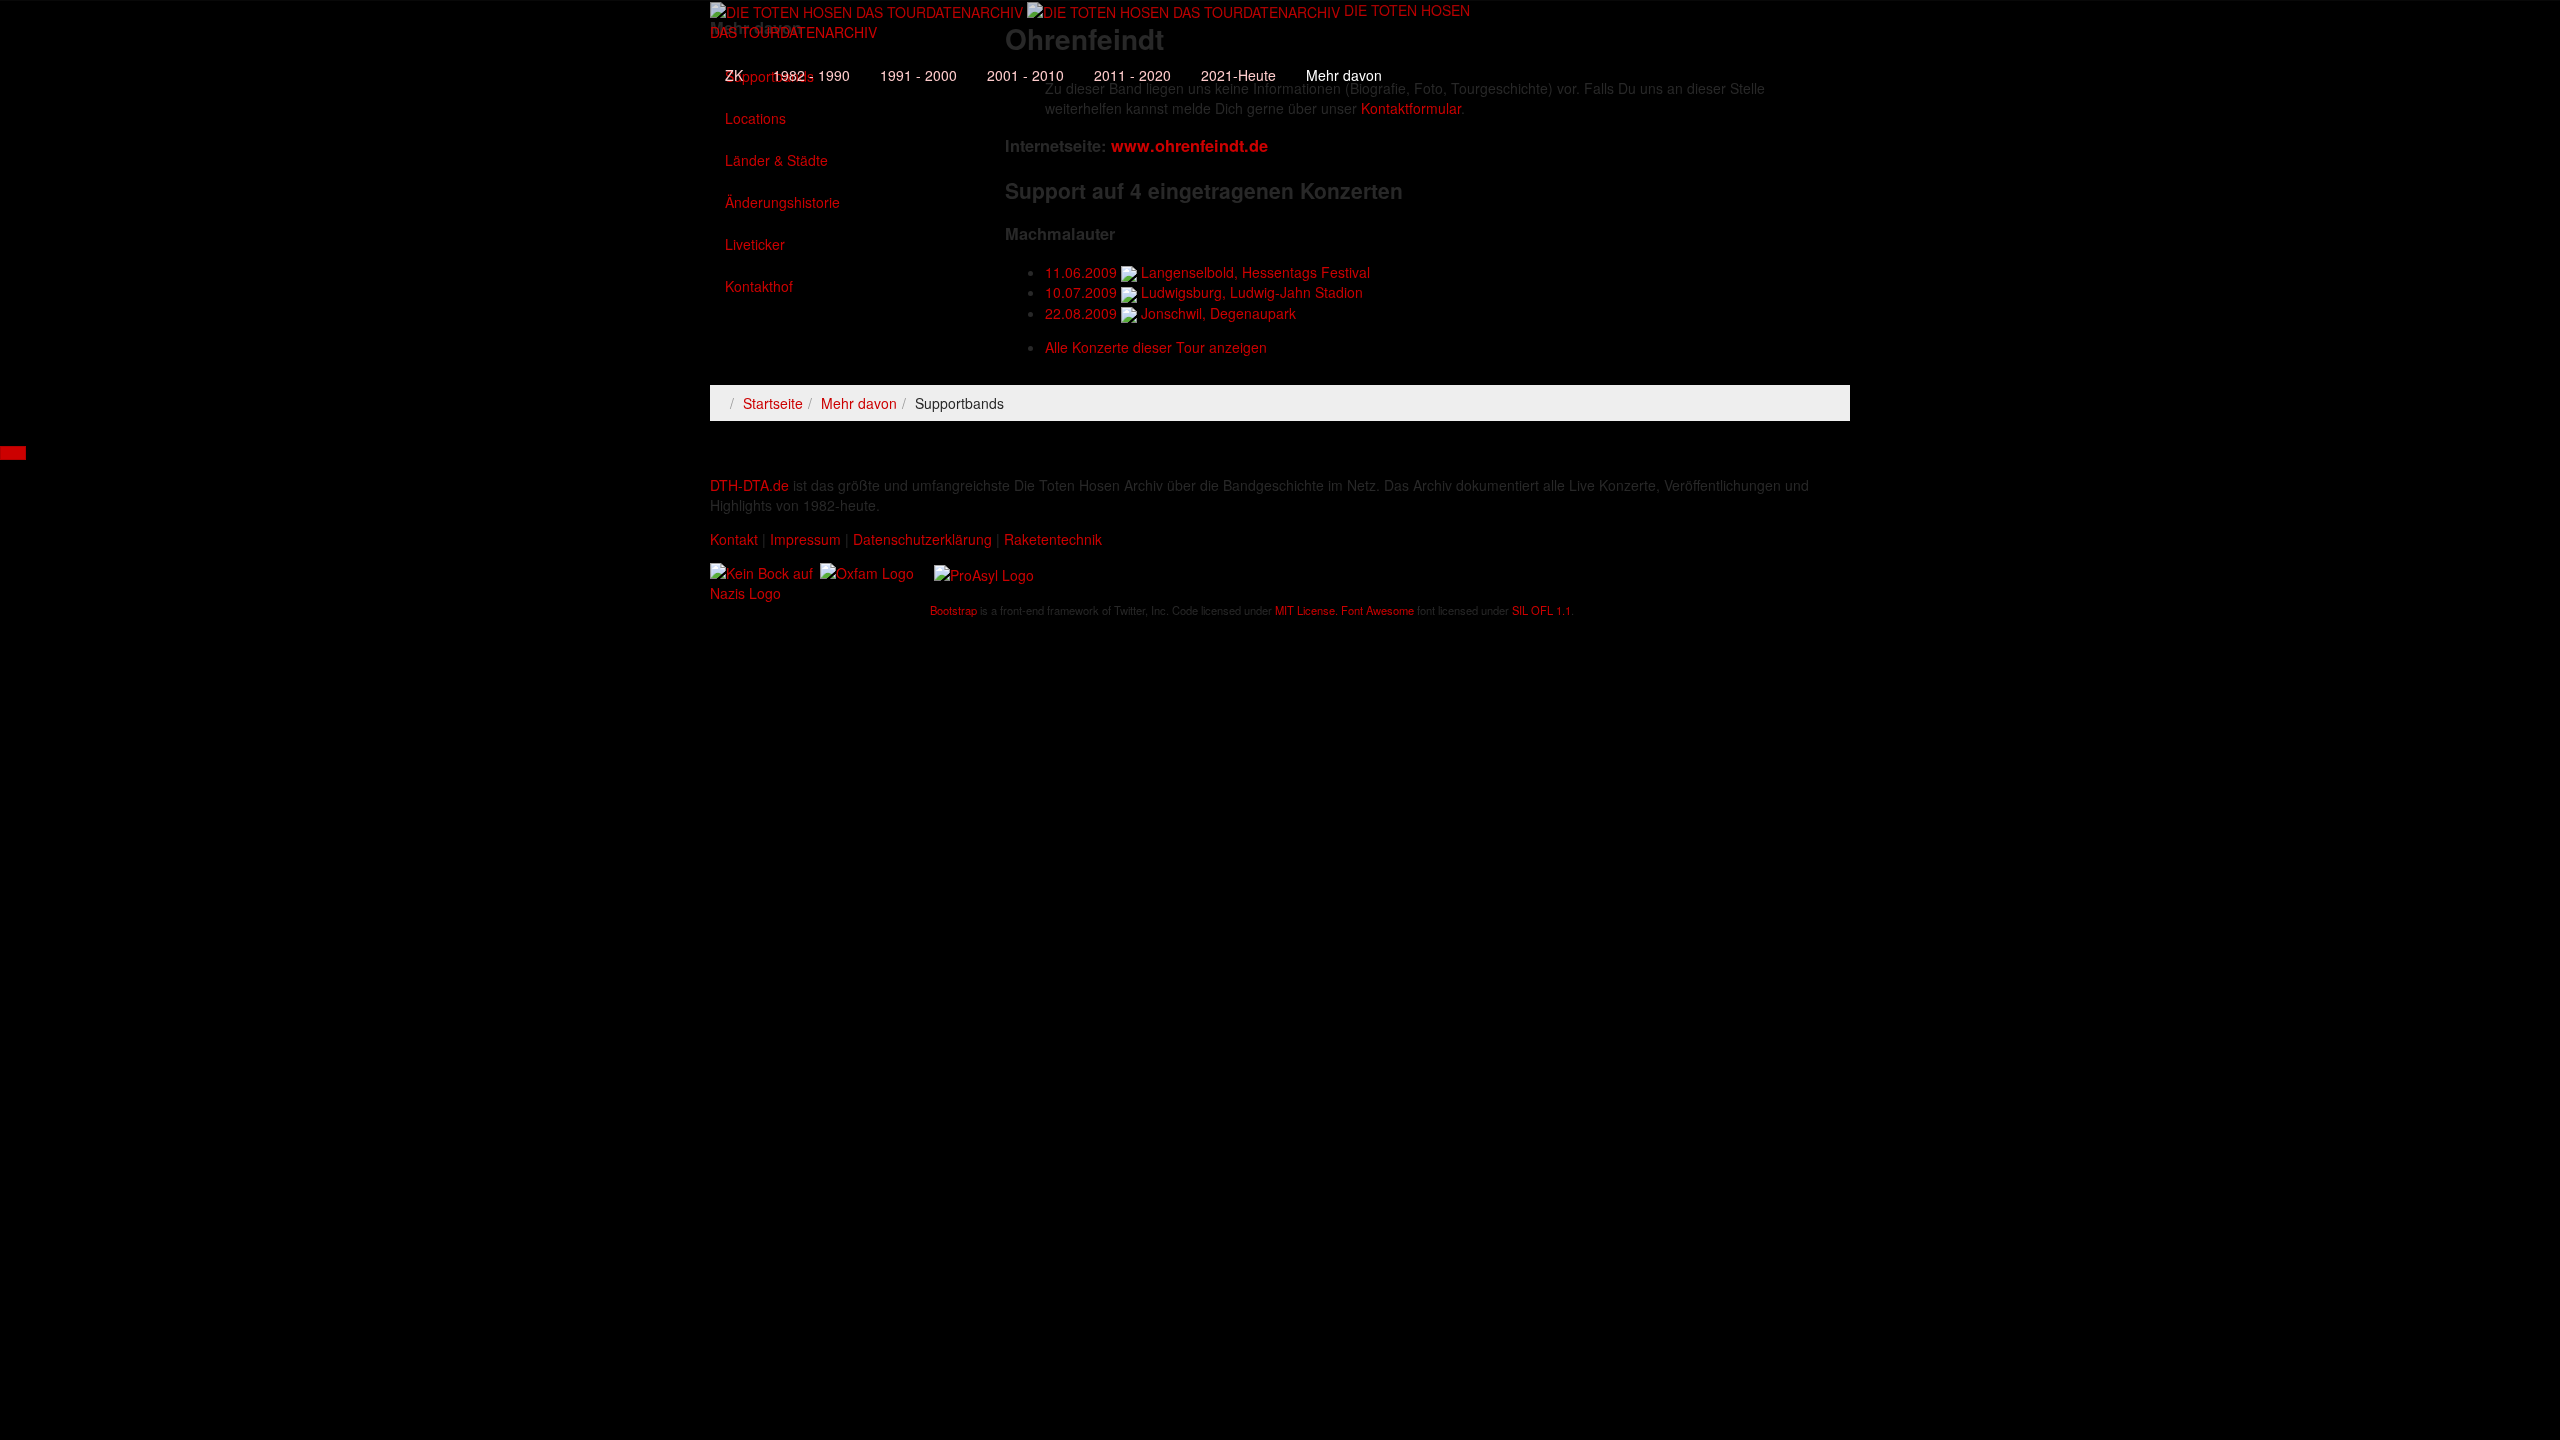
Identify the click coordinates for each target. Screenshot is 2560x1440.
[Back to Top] (13, 453)
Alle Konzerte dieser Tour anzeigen (1156, 347)
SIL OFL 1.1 (1541, 610)
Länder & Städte (776, 160)
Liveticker (755, 244)
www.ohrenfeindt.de (1189, 145)
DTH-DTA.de (749, 485)
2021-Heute (1238, 75)
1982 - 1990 (811, 75)
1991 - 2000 (918, 75)
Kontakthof (759, 286)
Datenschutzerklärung (922, 539)
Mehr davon (1344, 75)
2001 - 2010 (1025, 75)
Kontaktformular (1411, 108)
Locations (755, 118)
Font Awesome (1377, 610)
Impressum (805, 539)
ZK (734, 75)
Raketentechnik (1053, 539)
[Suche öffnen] (1090, 44)
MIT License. (1306, 610)
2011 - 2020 (1132, 75)
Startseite (773, 403)
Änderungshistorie (782, 202)
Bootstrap (953, 610)
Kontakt (734, 539)
